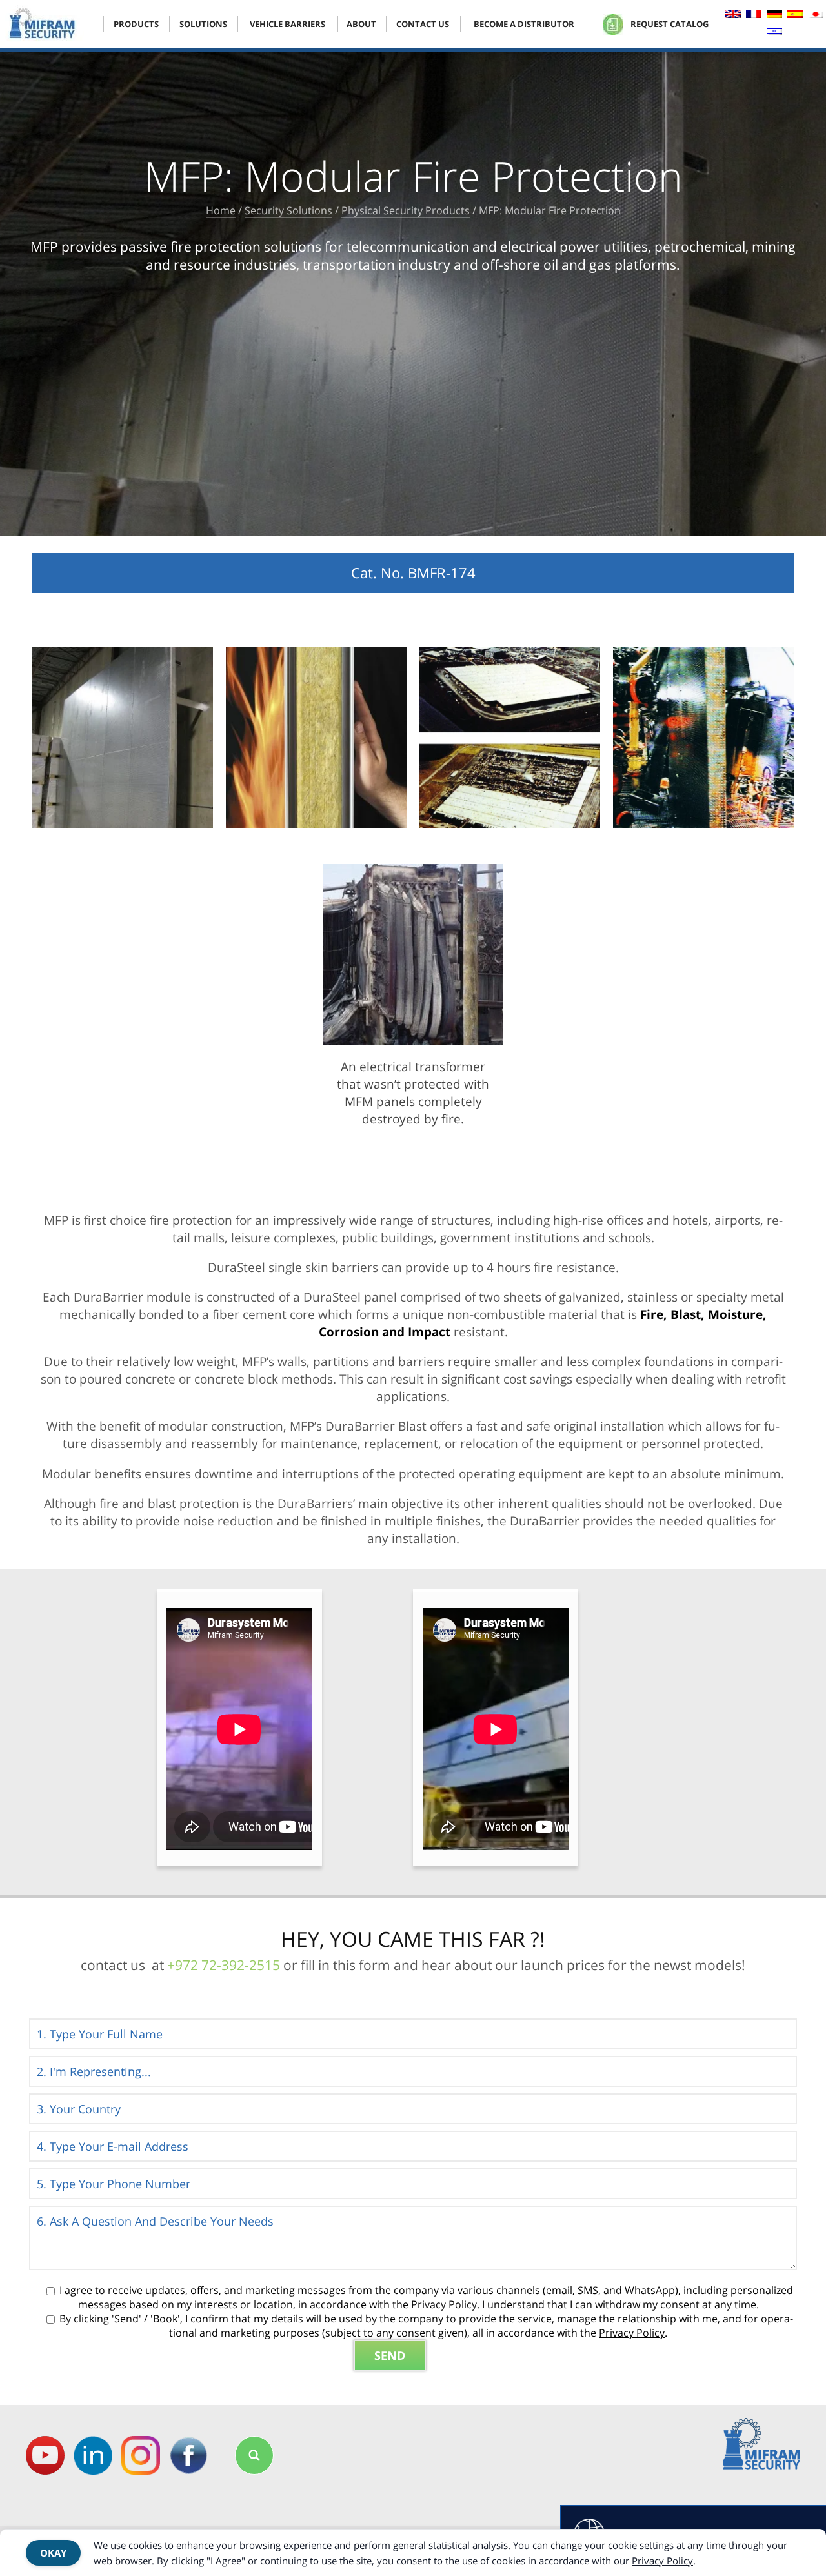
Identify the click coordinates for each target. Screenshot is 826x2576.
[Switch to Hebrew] (774, 33)
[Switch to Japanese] (816, 16)
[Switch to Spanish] (795, 16)
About (361, 24)
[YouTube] (45, 2455)
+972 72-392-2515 (224, 1965)
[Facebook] (188, 2455)
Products (136, 24)
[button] (254, 2455)
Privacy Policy (444, 2304)
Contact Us (423, 24)
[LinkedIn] (93, 2455)
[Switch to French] (754, 16)
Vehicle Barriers (287, 24)
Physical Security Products (406, 210)
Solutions (203, 24)
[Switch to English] (733, 16)
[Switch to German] (774, 16)
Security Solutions (288, 210)
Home (221, 210)
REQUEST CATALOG (669, 24)
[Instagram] (141, 2455)
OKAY (53, 2553)
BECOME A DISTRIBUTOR (524, 24)
